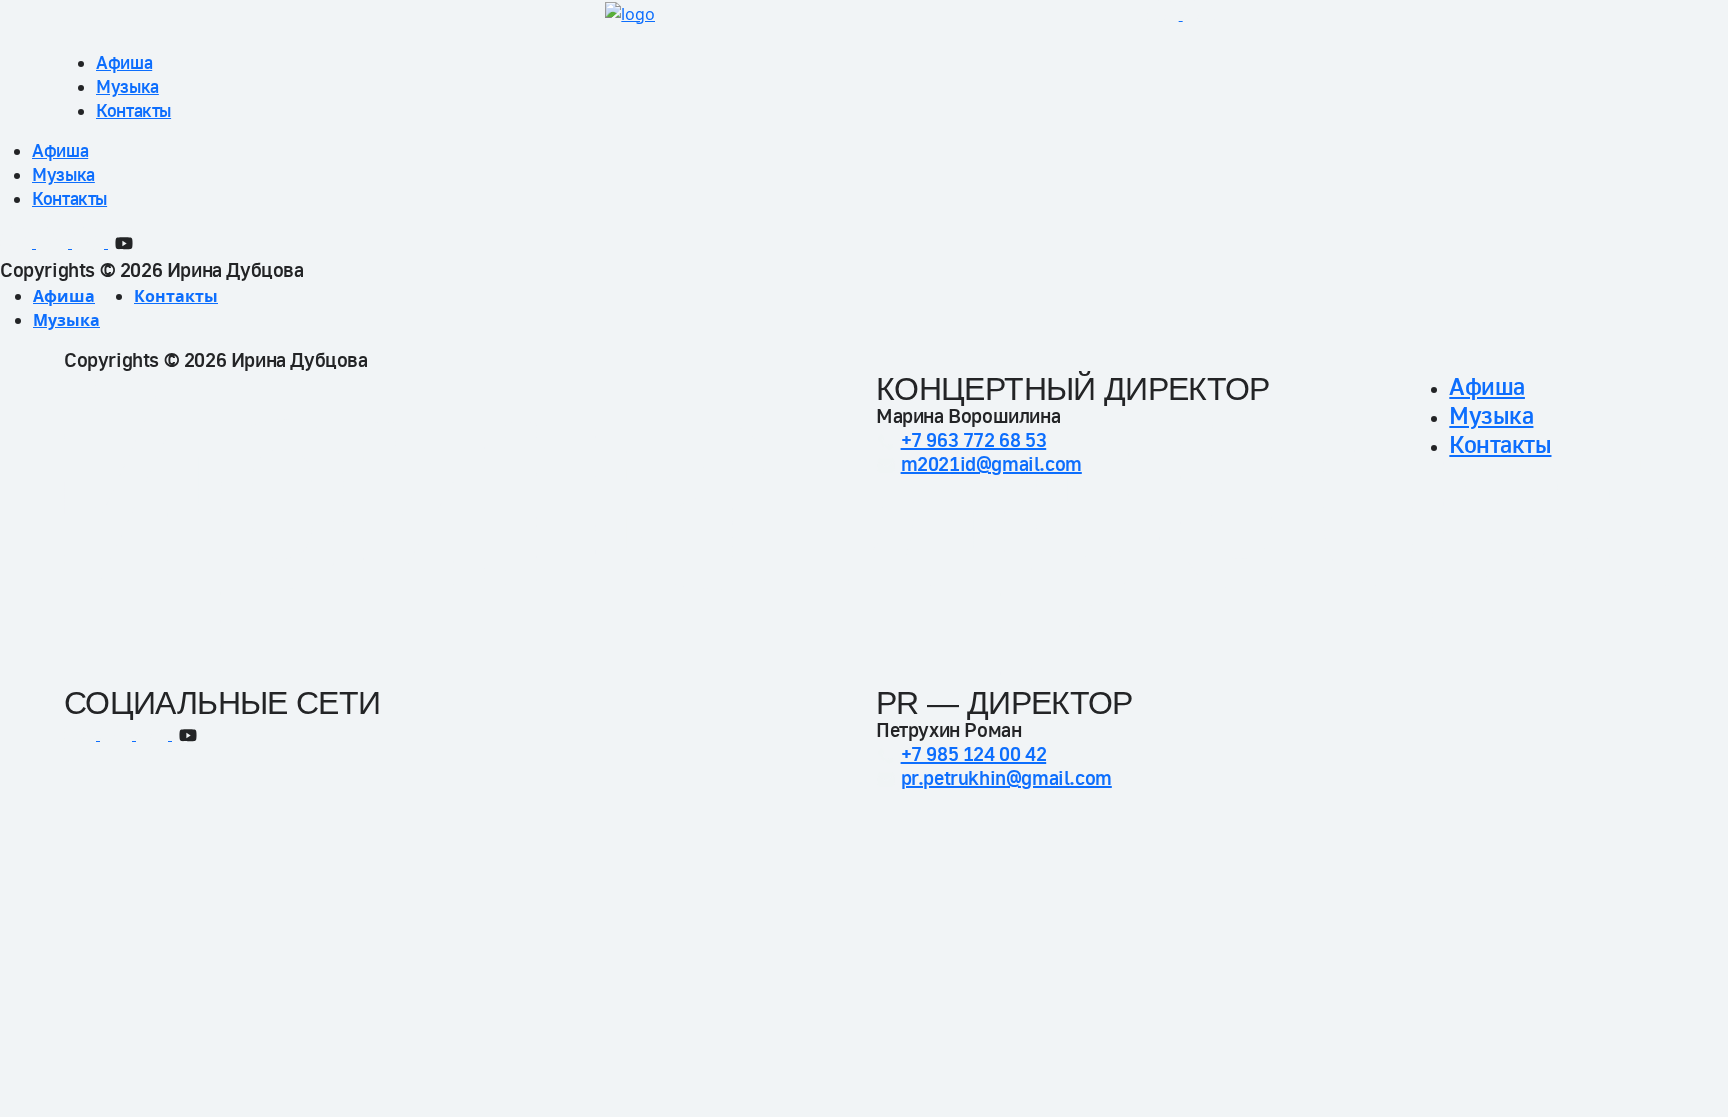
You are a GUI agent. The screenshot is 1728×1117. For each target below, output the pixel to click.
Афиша (124, 62)
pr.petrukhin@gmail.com (1006, 778)
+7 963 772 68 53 (974, 440)
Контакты (133, 110)
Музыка (127, 86)
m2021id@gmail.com (991, 464)
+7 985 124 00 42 (974, 754)
